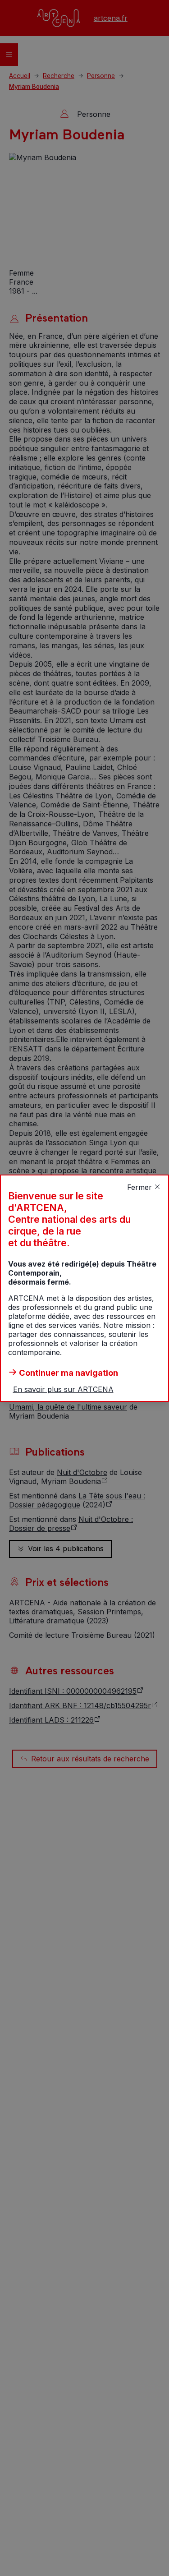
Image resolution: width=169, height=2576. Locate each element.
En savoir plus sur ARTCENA (63, 1389)
